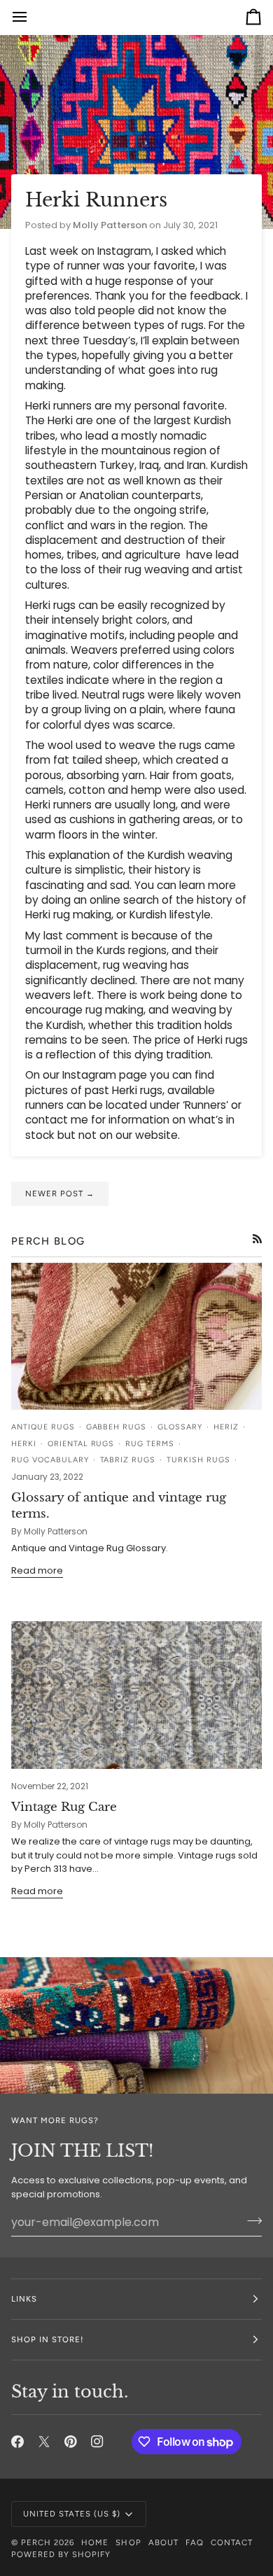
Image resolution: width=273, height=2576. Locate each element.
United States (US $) (72, 2514)
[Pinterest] (71, 2442)
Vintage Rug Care (64, 1807)
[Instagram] (97, 2442)
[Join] (250, 2220)
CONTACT (232, 2542)
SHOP (128, 2542)
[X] (44, 2442)
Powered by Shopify (61, 2554)
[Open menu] (32, 17)
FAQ (195, 2542)
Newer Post (60, 1193)
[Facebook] (17, 2442)
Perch (36, 2542)
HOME (95, 2542)
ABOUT (163, 2542)
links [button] (24, 2299)
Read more (37, 1570)
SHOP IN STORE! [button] (47, 2339)
